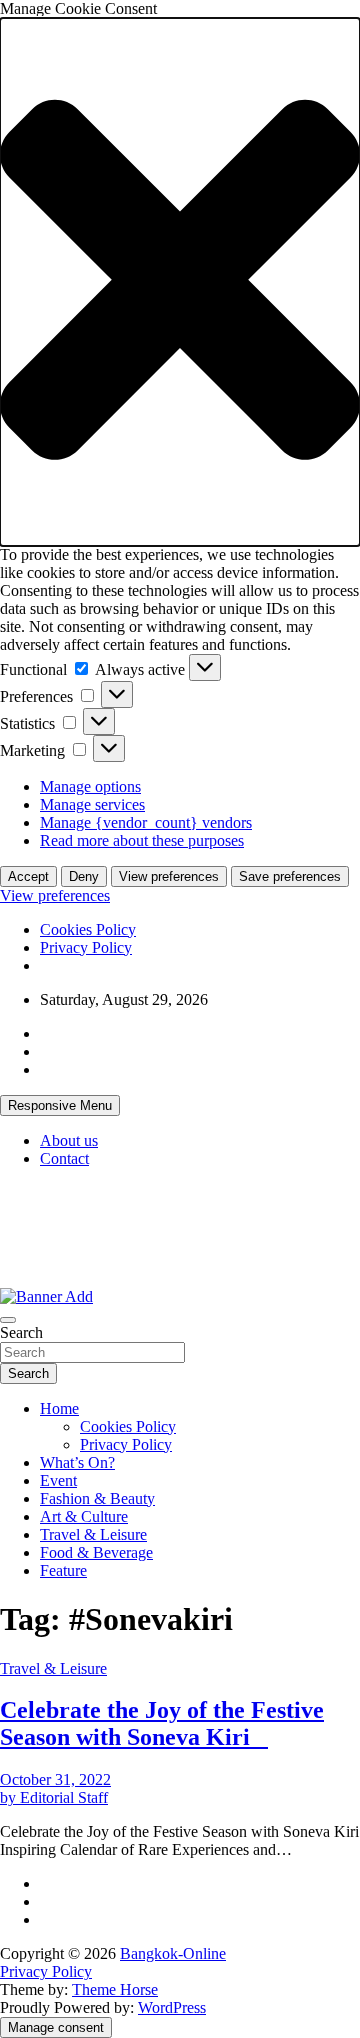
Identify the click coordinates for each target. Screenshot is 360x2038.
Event (58, 1480)
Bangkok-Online (173, 1953)
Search (21, 1332)
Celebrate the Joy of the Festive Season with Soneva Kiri (162, 1723)
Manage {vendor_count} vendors (146, 822)
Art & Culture (84, 1516)
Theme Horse (115, 1989)
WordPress (172, 2007)
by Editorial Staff (54, 1797)
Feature (63, 1570)
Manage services (92, 804)
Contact (64, 1158)
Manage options (90, 786)
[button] (180, 282)
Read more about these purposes (142, 840)
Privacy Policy (86, 947)
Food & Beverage (96, 1552)
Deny (84, 876)
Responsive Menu (60, 1105)
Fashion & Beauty (97, 1498)
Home (59, 1408)
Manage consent (56, 2027)
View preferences (169, 876)
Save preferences (290, 876)
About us (69, 1140)
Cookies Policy (88, 929)
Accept (28, 876)
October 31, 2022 (55, 1779)
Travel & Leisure (93, 1534)
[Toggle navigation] (8, 1320)
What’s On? (77, 1462)
